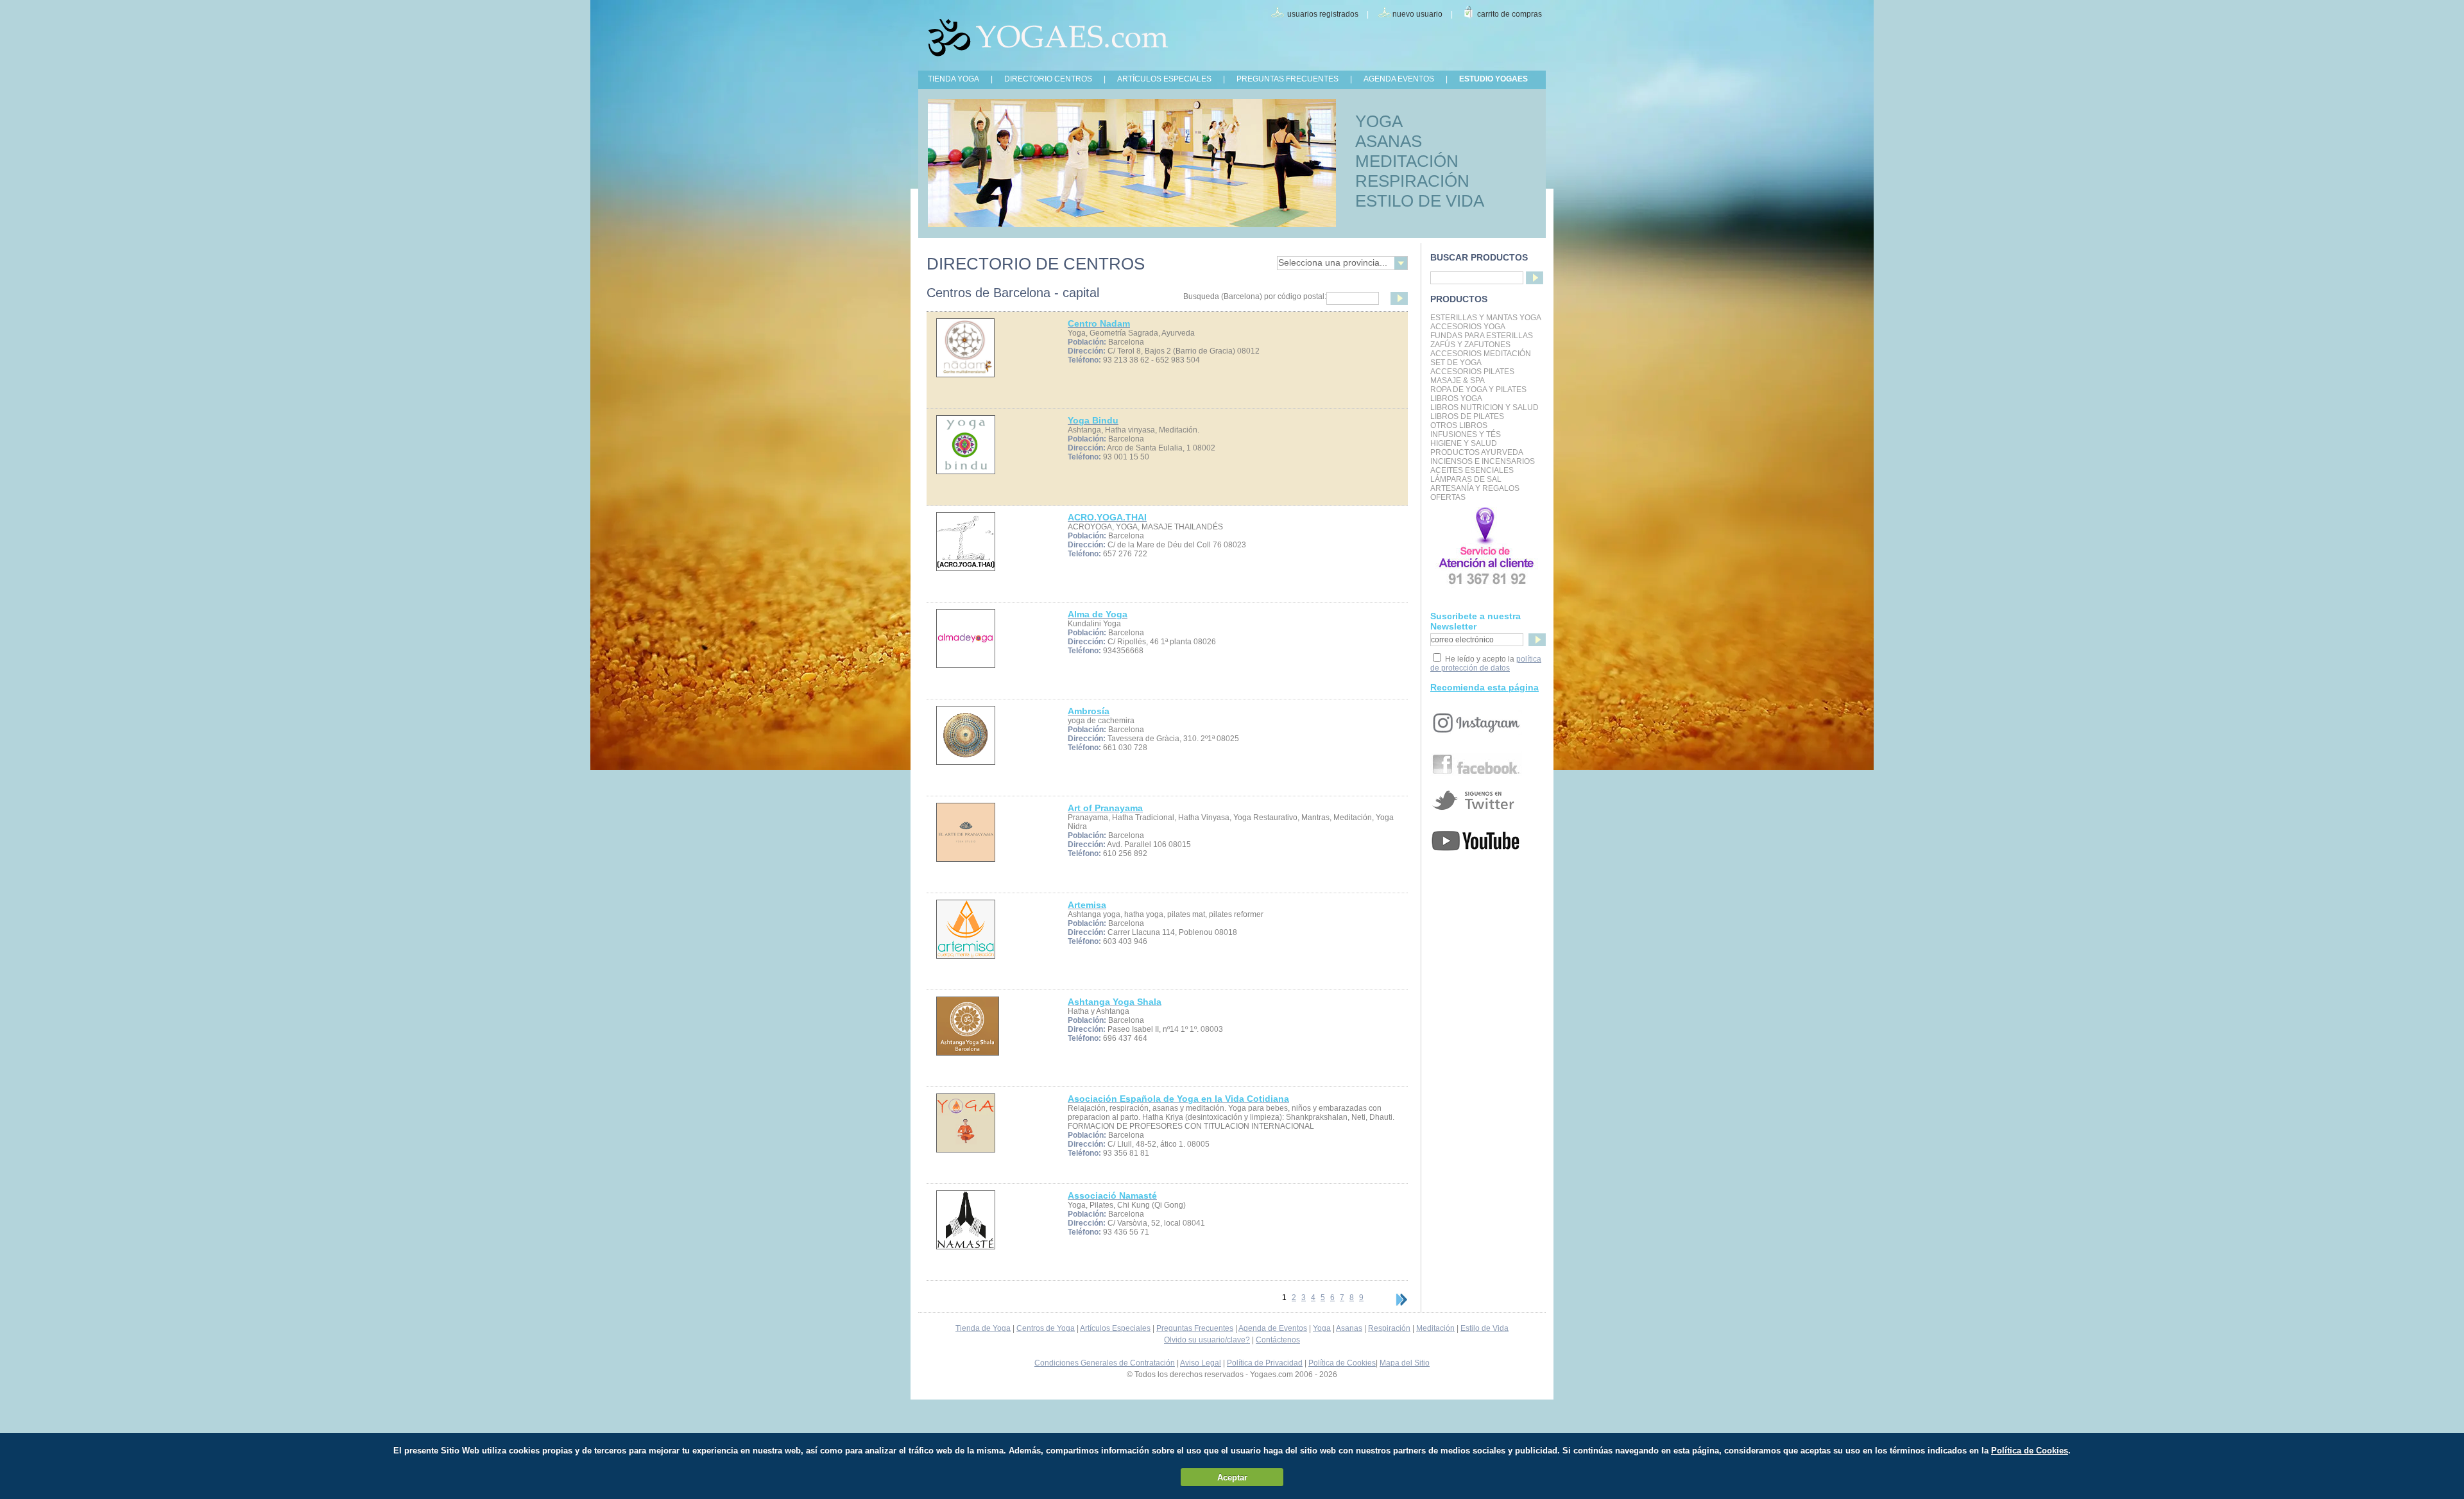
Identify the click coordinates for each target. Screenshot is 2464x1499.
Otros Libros (1459, 425)
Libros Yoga (1456, 398)
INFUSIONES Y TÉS (1466, 434)
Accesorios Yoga (1468, 327)
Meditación (1435, 1328)
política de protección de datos (1486, 664)
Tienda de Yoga (983, 1328)
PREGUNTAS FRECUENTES (1288, 79)
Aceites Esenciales (1472, 470)
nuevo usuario (1417, 14)
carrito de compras (1510, 14)
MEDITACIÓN (1407, 161)
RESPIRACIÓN (1412, 181)
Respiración (1389, 1328)
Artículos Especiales (1115, 1328)
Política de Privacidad (1265, 1363)
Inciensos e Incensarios (1483, 461)
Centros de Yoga (1046, 1328)
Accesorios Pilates (1472, 372)
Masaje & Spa (1458, 381)
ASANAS (1389, 141)
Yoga (1322, 1328)
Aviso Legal (1201, 1363)
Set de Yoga (1456, 363)
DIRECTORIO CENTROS (1048, 79)
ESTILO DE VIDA (1420, 201)
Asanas (1349, 1328)
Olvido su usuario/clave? (1207, 1340)
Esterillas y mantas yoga (1486, 318)
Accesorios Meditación (1481, 354)
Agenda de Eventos (1273, 1328)
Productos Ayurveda (1477, 452)
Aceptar (1232, 1478)
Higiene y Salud (1464, 443)
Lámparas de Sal (1466, 479)
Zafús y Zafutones (1470, 345)
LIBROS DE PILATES (1467, 416)
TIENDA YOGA (954, 79)
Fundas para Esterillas (1482, 336)
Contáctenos (1278, 1340)
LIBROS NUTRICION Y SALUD (1484, 407)
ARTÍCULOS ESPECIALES (1164, 79)
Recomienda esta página (1484, 687)
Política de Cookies (1342, 1363)
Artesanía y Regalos (1475, 488)
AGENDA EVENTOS (1399, 79)
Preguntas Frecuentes (1195, 1328)
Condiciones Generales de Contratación (1105, 1363)
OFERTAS (1448, 497)
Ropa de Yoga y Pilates (1478, 390)
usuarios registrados (1323, 14)
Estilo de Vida (1484, 1328)
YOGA (1379, 121)
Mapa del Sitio (1405, 1363)
